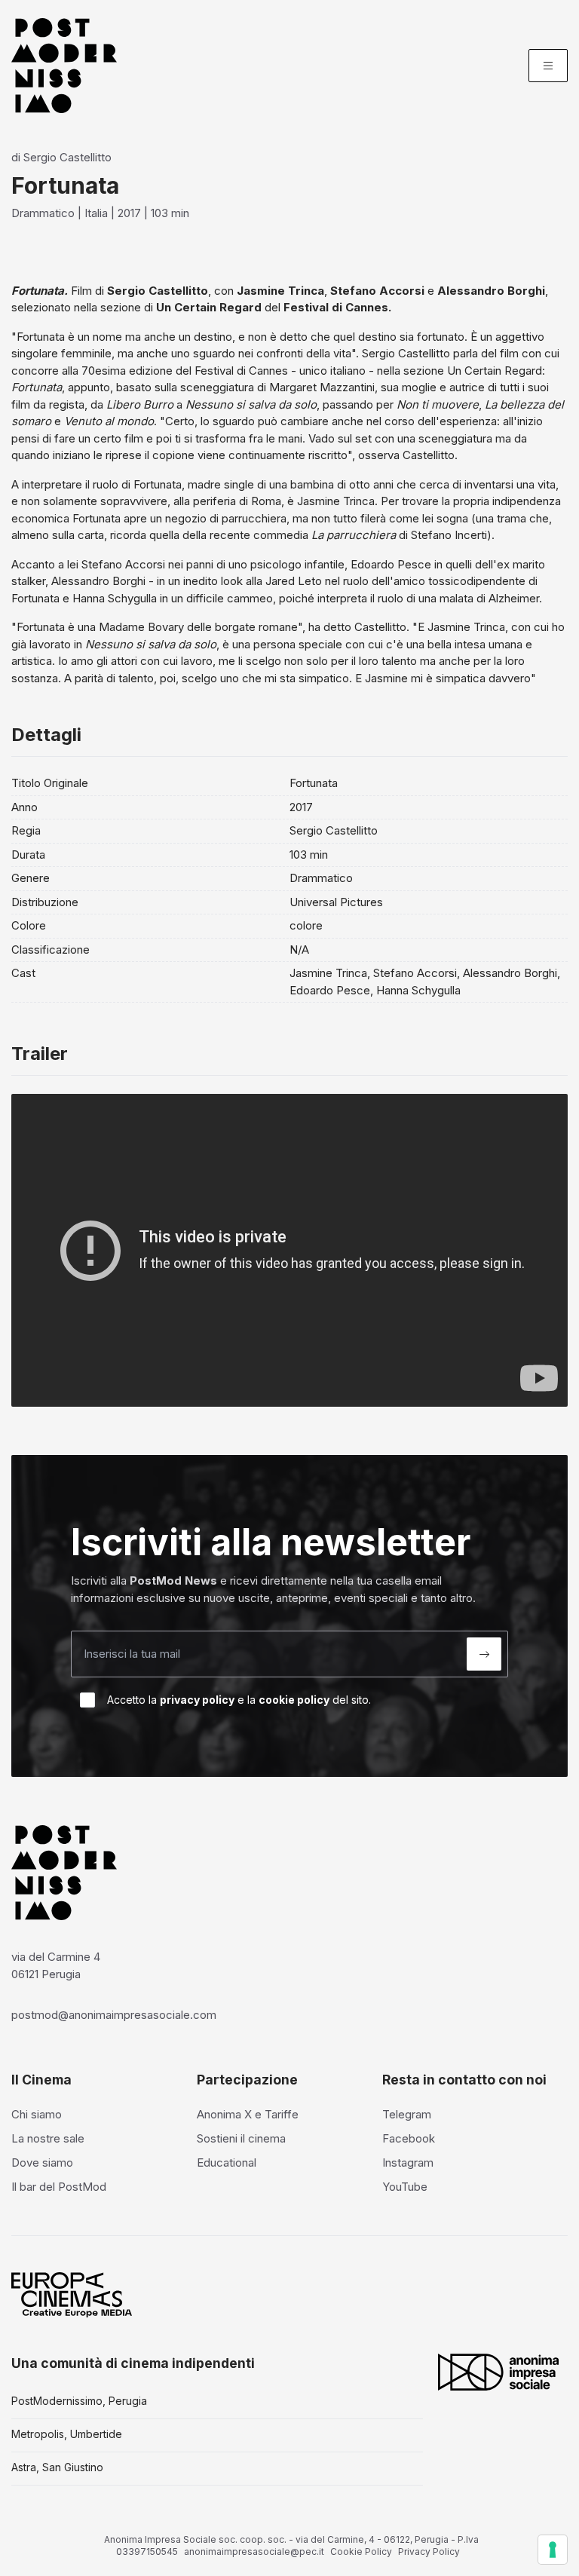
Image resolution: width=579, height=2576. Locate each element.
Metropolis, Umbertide (67, 2434)
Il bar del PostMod (59, 2187)
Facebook (409, 2138)
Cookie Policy (361, 2551)
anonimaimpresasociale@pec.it (254, 2551)
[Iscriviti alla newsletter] (484, 1654)
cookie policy (294, 1700)
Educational (227, 2162)
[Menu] (548, 66)
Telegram (407, 2114)
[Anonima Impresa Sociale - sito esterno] (498, 2372)
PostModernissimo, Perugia (79, 2401)
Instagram (408, 2162)
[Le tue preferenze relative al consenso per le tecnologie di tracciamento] (553, 2550)
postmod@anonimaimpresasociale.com (114, 2015)
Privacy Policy (429, 2551)
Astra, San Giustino (57, 2467)
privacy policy (197, 1700)
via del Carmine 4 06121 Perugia (56, 1965)
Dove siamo (42, 2162)
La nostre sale (48, 2138)
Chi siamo (37, 2114)
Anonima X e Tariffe (248, 2114)
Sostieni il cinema (241, 2138)
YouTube (405, 2187)
